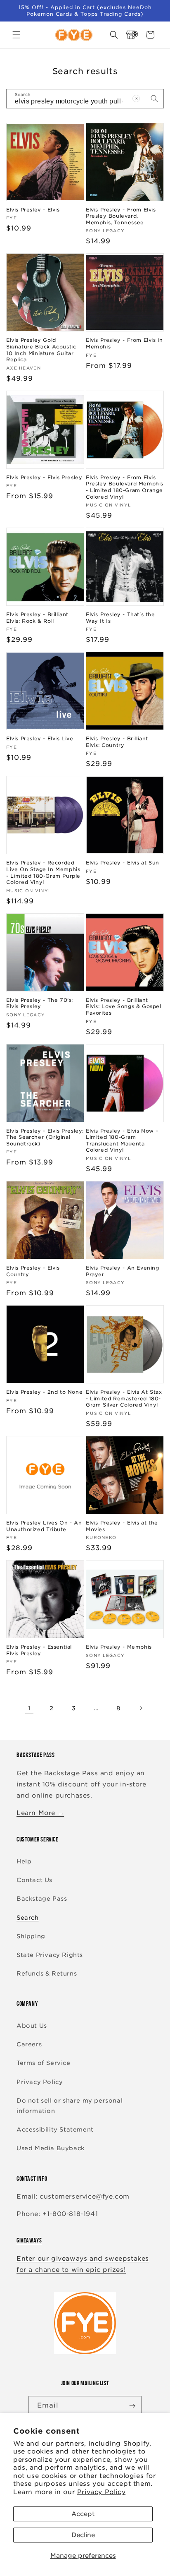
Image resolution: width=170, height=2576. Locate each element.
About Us (32, 2026)
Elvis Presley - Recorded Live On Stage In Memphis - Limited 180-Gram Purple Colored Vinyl (43, 872)
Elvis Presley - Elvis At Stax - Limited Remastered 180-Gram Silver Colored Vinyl (124, 1398)
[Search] (154, 98)
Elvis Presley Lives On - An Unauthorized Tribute (44, 1526)
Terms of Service (44, 2063)
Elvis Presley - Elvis (33, 210)
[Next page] (141, 1708)
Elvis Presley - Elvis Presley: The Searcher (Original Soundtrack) (45, 1137)
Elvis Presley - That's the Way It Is (120, 618)
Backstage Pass (42, 1899)
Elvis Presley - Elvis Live (40, 738)
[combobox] (85, 99)
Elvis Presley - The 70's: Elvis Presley (40, 1003)
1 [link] (30, 1708)
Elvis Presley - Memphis (119, 1647)
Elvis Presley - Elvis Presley (44, 477)
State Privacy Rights (50, 1955)
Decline (83, 2535)
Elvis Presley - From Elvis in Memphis (124, 343)
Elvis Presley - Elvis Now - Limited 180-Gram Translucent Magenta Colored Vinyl (122, 1140)
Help (24, 1861)
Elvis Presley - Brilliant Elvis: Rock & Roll (37, 618)
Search (28, 1918)
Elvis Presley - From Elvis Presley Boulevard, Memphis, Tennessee (121, 216)
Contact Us (34, 1880)
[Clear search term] (136, 98)
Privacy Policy (101, 2492)
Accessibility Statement (55, 2129)
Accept (83, 2514)
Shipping (31, 1936)
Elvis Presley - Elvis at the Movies (122, 1526)
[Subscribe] (132, 2406)
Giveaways (29, 2240)
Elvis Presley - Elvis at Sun (123, 863)
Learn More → (40, 1813)
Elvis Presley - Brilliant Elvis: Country (117, 742)
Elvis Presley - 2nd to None (44, 1392)
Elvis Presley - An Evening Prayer (123, 1271)
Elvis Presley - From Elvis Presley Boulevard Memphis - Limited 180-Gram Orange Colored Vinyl (125, 487)
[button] (17, 35)
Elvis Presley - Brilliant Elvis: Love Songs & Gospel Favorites (124, 1006)
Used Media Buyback (51, 2148)
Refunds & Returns (47, 1973)
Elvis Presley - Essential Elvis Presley (39, 1650)
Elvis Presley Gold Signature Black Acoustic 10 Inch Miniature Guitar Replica (41, 350)
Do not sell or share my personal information (70, 2106)
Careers (29, 2044)
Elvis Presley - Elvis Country (33, 1271)
